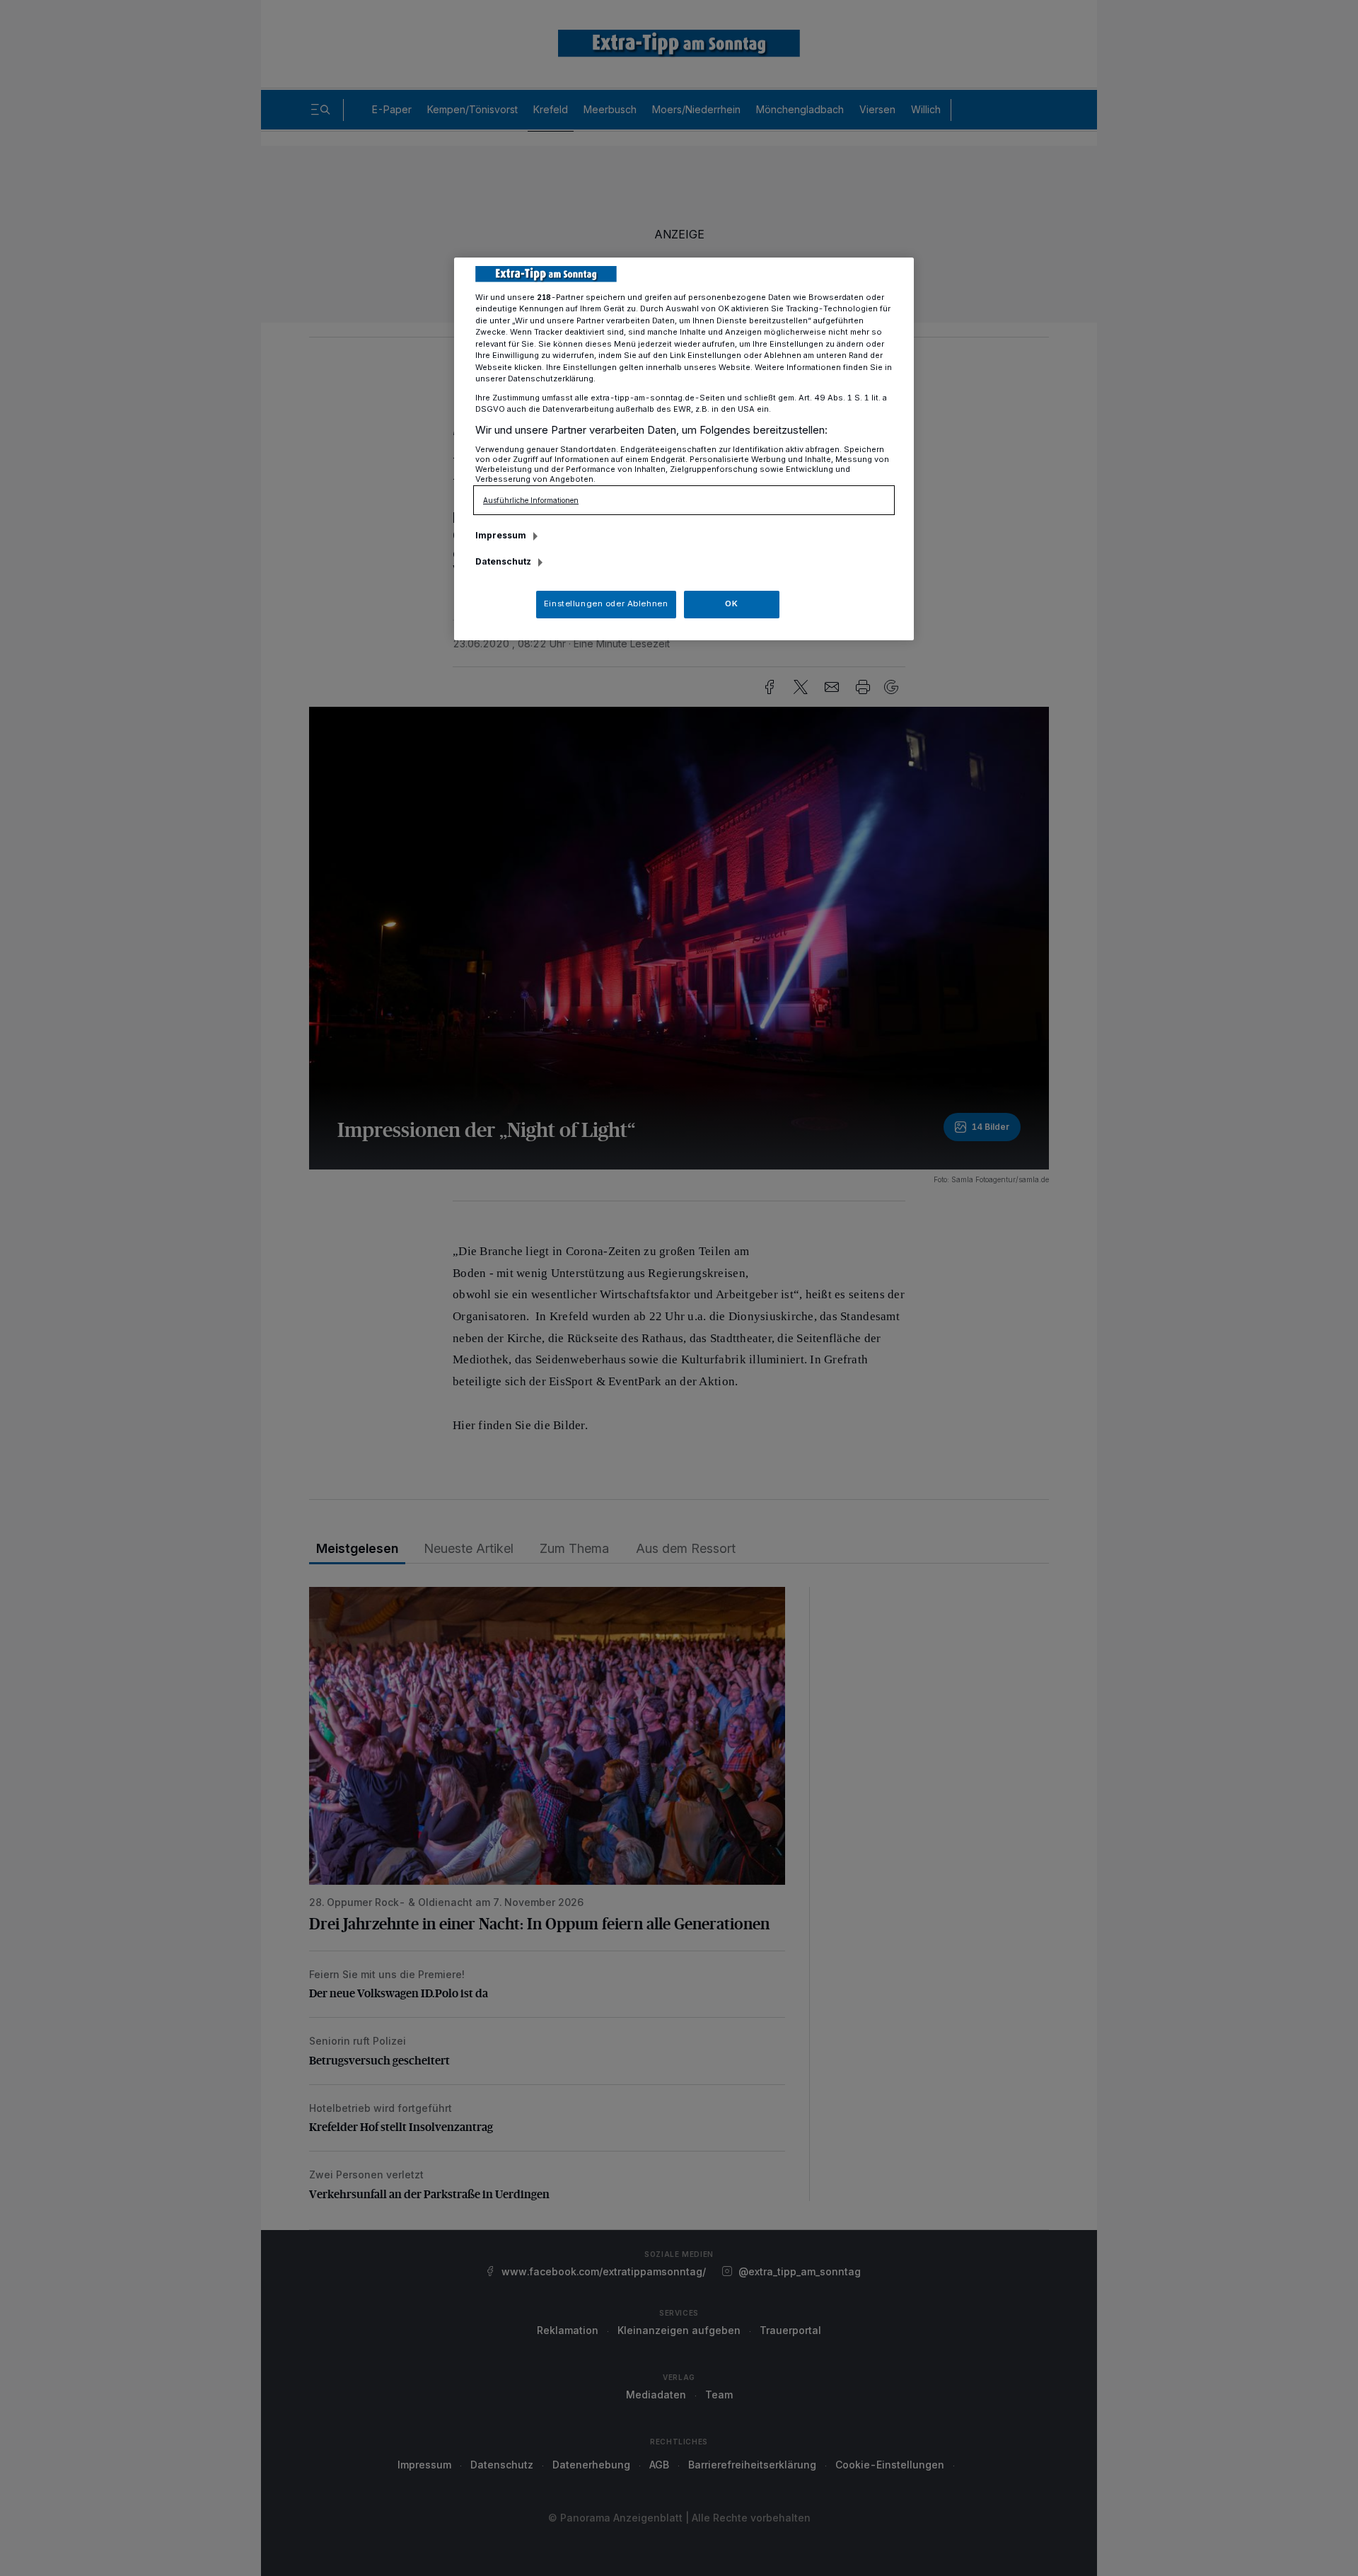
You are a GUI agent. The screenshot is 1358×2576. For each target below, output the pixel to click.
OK (731, 603)
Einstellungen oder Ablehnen (606, 603)
